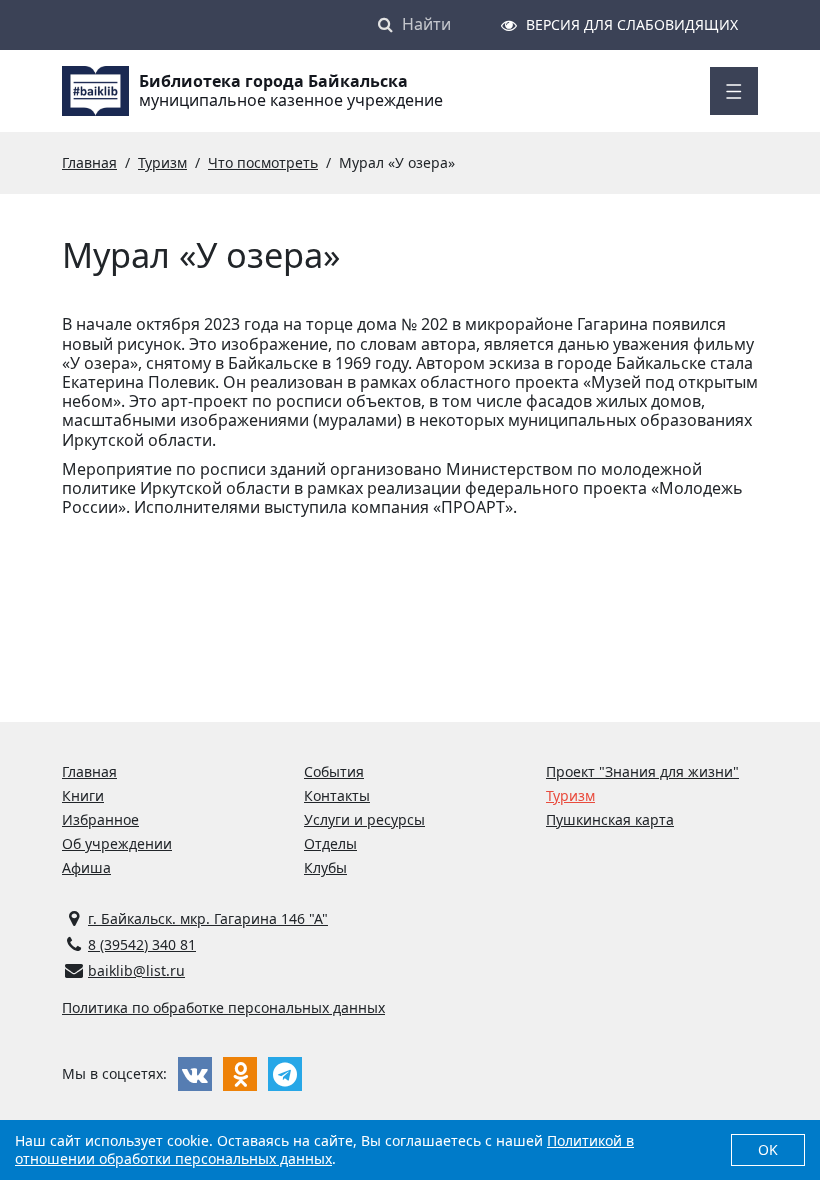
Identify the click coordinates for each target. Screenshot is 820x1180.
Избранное (100, 819)
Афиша (86, 867)
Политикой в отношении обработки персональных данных (324, 1149)
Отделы (330, 843)
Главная (89, 771)
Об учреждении (117, 843)
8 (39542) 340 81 (142, 944)
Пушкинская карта (610, 819)
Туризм (570, 795)
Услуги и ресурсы (364, 819)
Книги (83, 795)
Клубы (325, 867)
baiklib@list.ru (136, 970)
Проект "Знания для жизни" (642, 771)
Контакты (337, 795)
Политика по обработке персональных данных (223, 1007)
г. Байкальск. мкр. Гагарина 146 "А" (208, 918)
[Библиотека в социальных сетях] (195, 1074)
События (334, 771)
